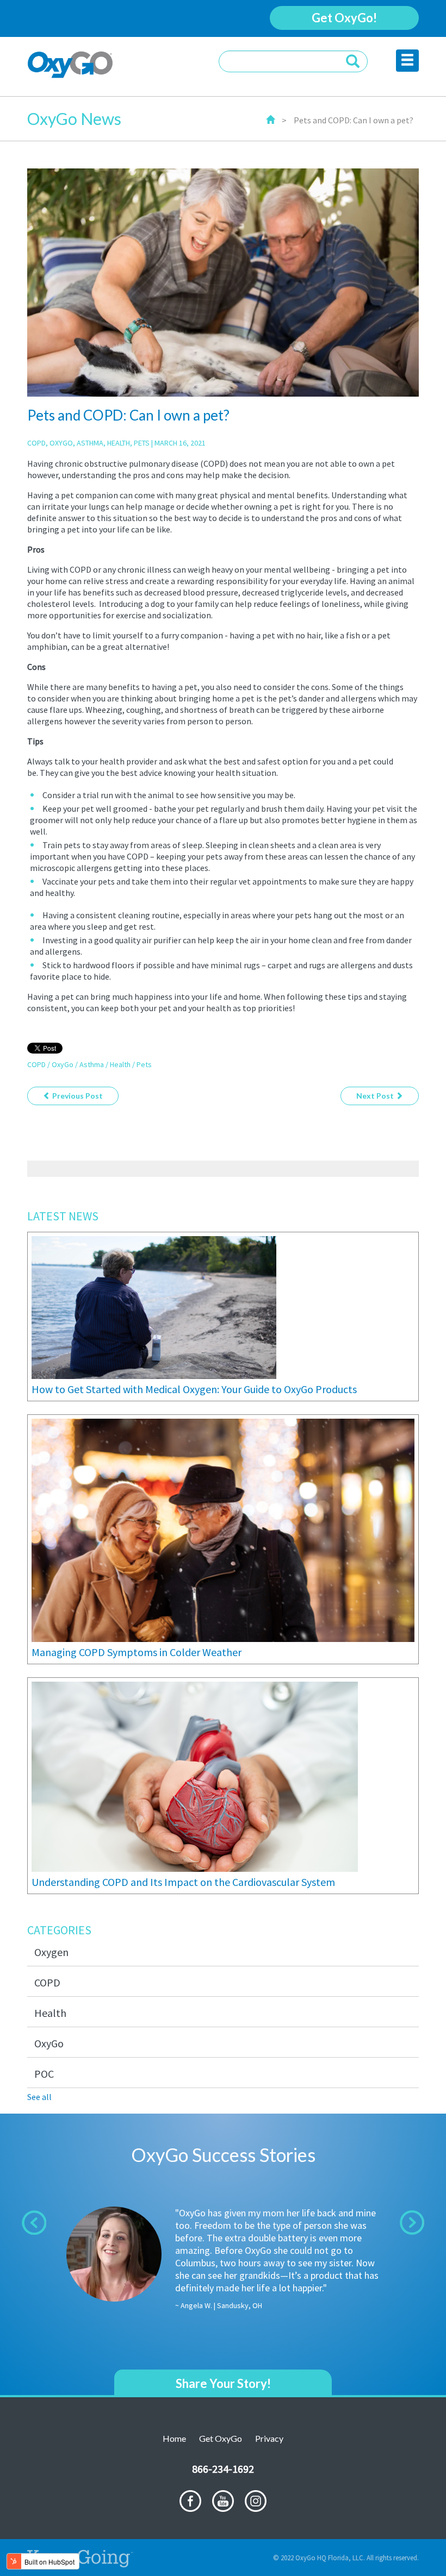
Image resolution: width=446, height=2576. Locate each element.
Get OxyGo (221, 2438)
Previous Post (77, 1096)
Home (174, 2438)
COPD (36, 443)
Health (119, 443)
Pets (142, 443)
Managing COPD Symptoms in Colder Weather (137, 1652)
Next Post (376, 1096)
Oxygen (51, 1952)
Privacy (269, 2438)
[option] (223, 2265)
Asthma (90, 443)
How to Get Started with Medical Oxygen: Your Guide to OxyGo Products (194, 1389)
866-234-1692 (223, 2469)
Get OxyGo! (344, 18)
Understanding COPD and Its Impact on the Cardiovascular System (183, 1882)
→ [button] (412, 2223)
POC (44, 2074)
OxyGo (61, 443)
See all (39, 2097)
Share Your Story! (223, 2383)
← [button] (34, 2223)
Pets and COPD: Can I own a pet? (354, 120)
